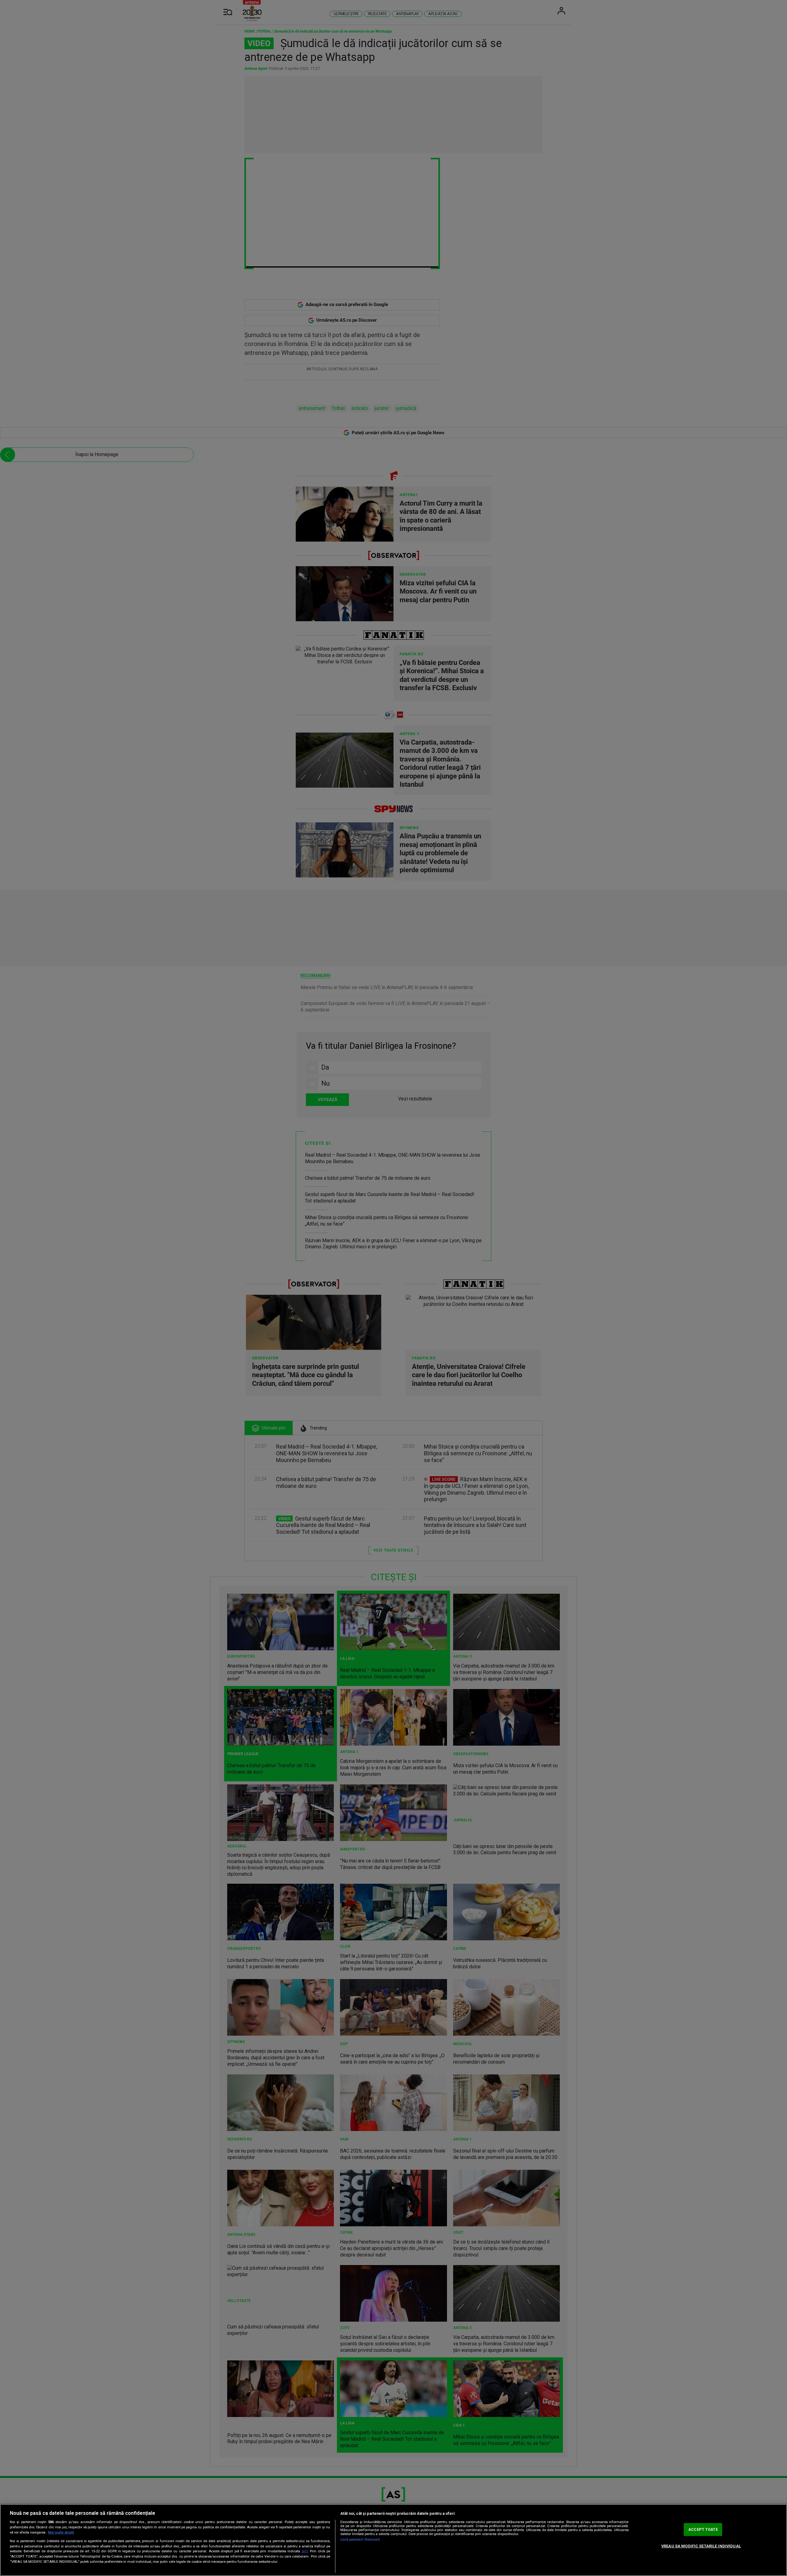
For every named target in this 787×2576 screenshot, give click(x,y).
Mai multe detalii (61, 2532)
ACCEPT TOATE (703, 2529)
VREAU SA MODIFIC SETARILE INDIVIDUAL (701, 2546)
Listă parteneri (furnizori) (360, 2540)
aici (305, 2551)
